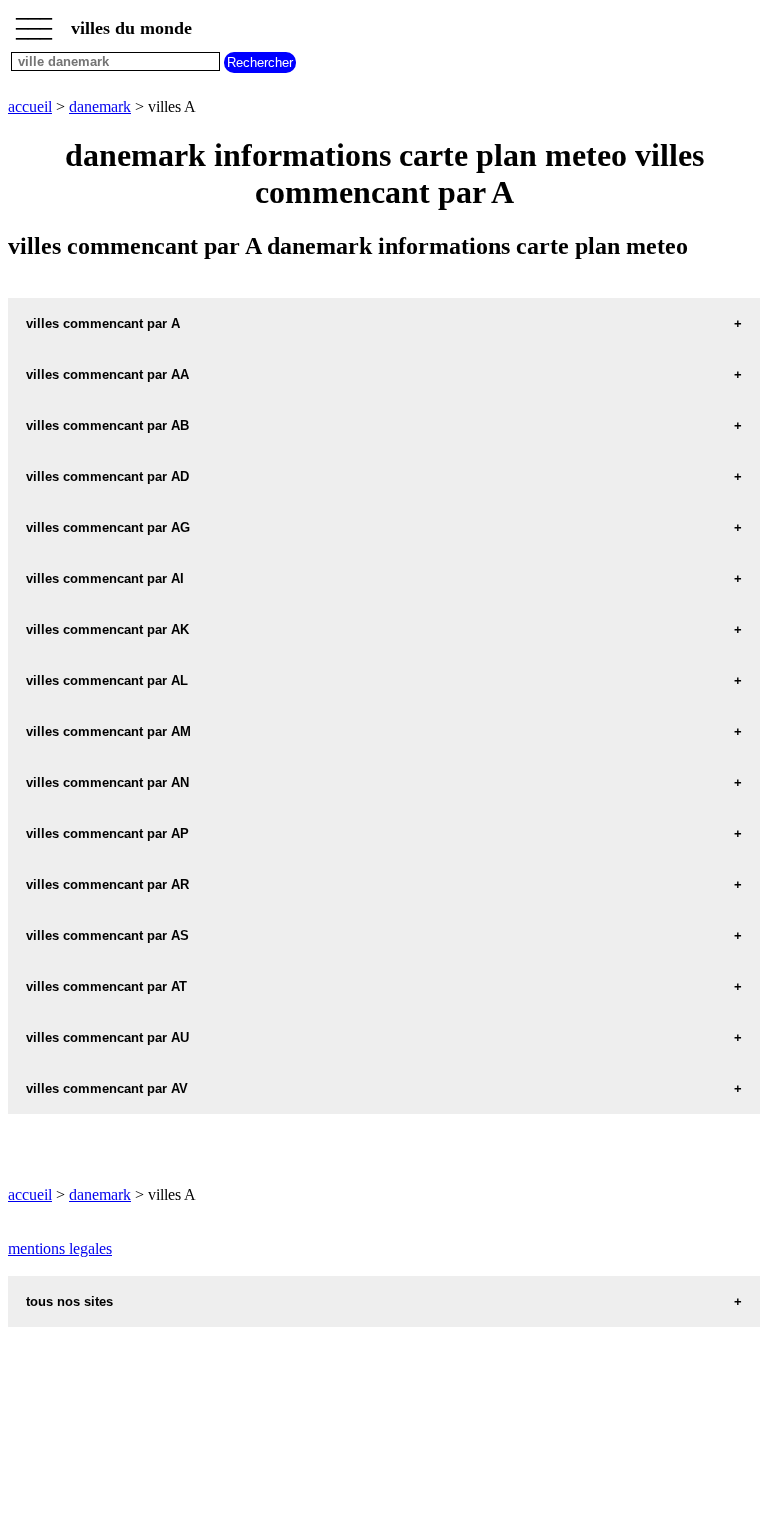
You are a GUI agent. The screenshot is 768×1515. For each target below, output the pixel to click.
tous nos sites (69, 1301)
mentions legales (60, 1248)
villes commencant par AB (107, 425)
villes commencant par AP (107, 833)
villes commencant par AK (107, 629)
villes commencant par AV (107, 1088)
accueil (30, 106)
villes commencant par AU (107, 1037)
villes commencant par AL (107, 680)
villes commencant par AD (107, 476)
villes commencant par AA (107, 374)
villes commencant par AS (107, 935)
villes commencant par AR (107, 884)
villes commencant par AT (106, 986)
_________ (34, 22)
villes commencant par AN (107, 782)
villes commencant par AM (108, 731)
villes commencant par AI (105, 578)
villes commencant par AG (108, 527)
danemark (100, 106)
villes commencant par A (103, 323)
